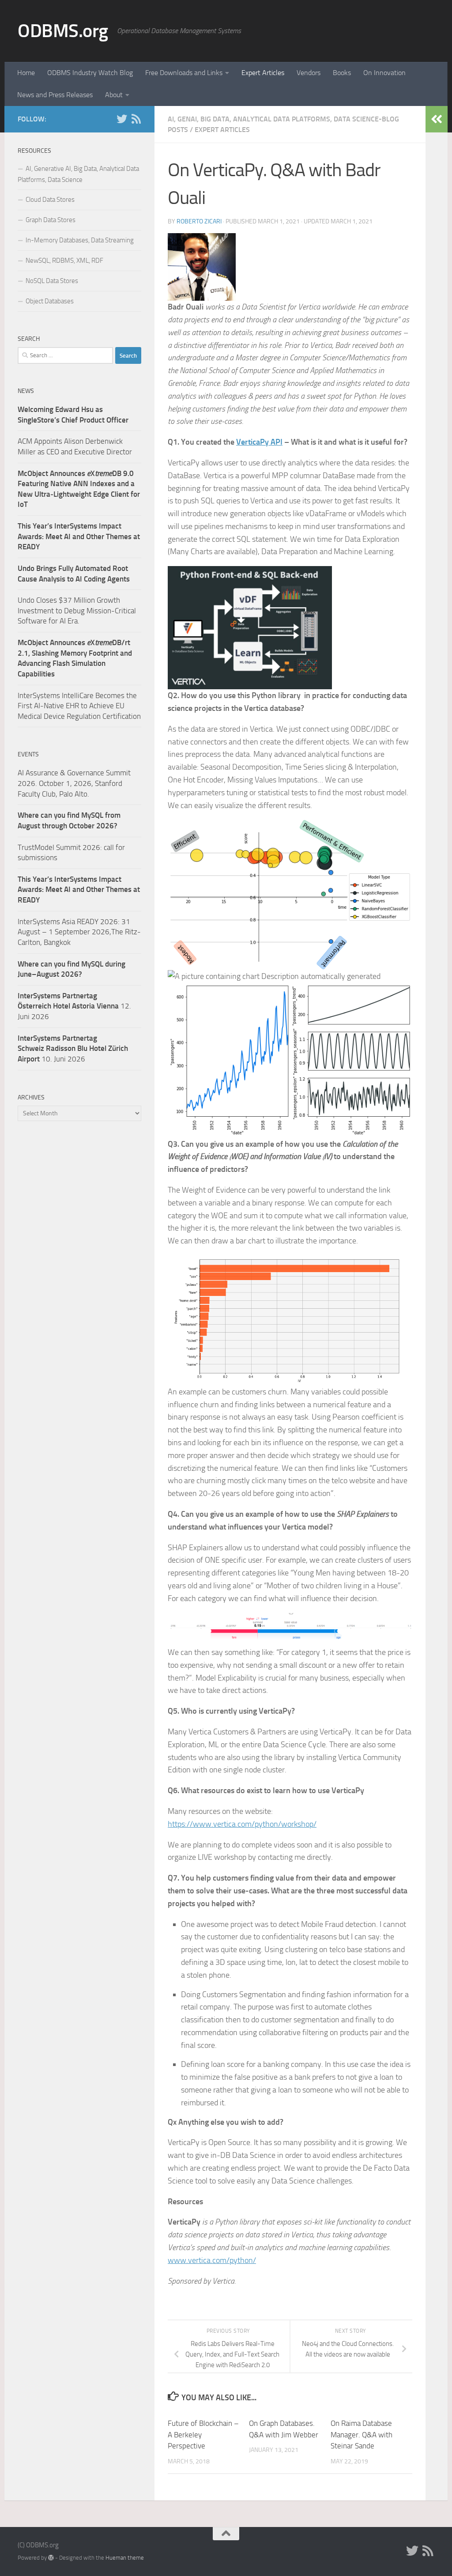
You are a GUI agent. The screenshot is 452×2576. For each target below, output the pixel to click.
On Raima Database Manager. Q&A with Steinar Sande (362, 2434)
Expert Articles (263, 73)
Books (342, 73)
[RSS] (136, 119)
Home (26, 73)
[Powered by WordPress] (51, 2558)
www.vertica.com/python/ (212, 2260)
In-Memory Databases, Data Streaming (80, 240)
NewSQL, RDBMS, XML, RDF (64, 261)
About (114, 95)
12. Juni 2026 (74, 1006)
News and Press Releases (55, 95)
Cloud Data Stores (50, 200)
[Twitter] (122, 119)
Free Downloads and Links (184, 73)
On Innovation (384, 73)
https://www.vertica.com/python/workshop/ (242, 1824)
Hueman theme (125, 2558)
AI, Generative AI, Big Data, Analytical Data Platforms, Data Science (78, 174)
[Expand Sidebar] (437, 119)
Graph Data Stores (51, 220)
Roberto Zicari (199, 221)
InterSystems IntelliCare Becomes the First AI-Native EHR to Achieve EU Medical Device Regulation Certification (79, 706)
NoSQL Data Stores (52, 281)
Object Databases (50, 301)
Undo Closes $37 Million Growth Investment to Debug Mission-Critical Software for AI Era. (77, 610)
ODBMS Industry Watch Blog (90, 73)
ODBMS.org (63, 31)
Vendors (309, 73)
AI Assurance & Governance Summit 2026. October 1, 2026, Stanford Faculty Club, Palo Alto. (74, 783)
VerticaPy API (259, 442)
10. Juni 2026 (73, 1048)
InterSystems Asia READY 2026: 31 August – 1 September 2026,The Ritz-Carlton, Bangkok (79, 932)
